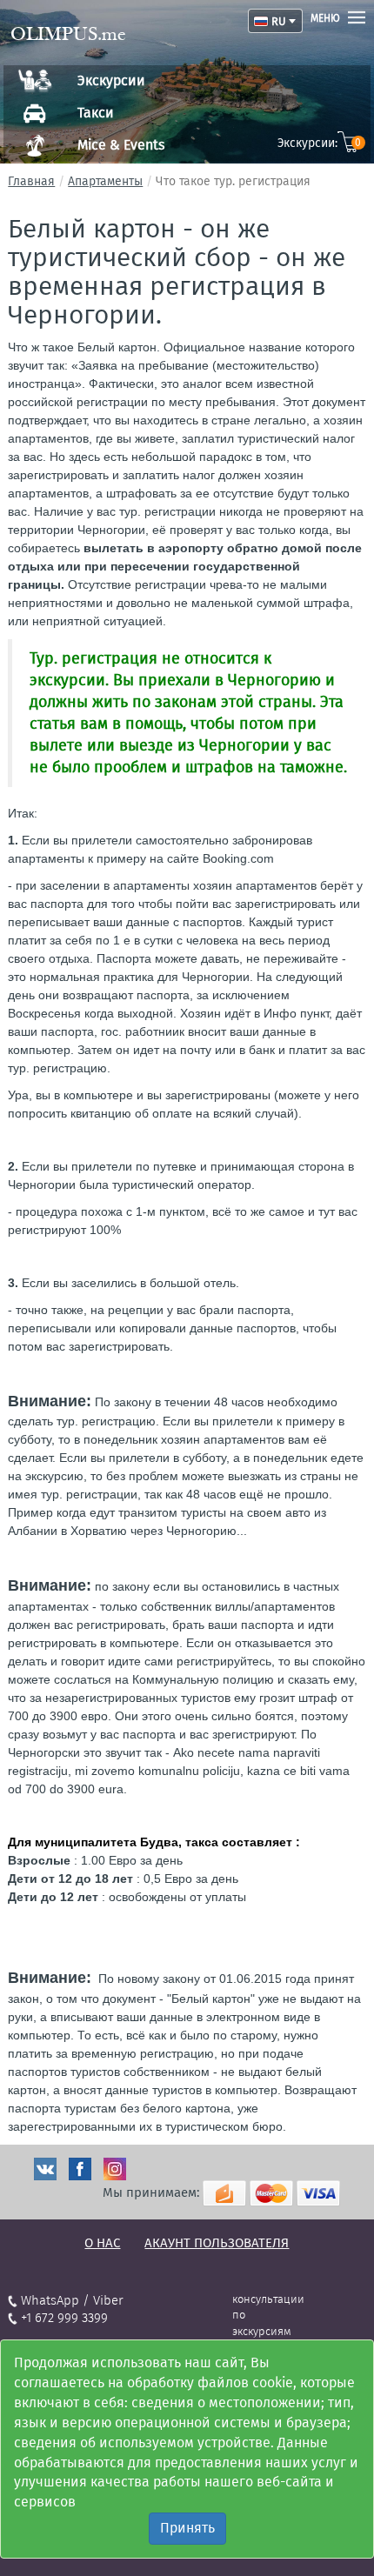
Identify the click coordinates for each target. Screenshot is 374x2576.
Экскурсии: (320, 143)
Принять (187, 2528)
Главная (31, 181)
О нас (102, 2243)
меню (325, 18)
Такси (96, 113)
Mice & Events (121, 145)
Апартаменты (105, 181)
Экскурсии (111, 80)
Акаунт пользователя (217, 2243)
